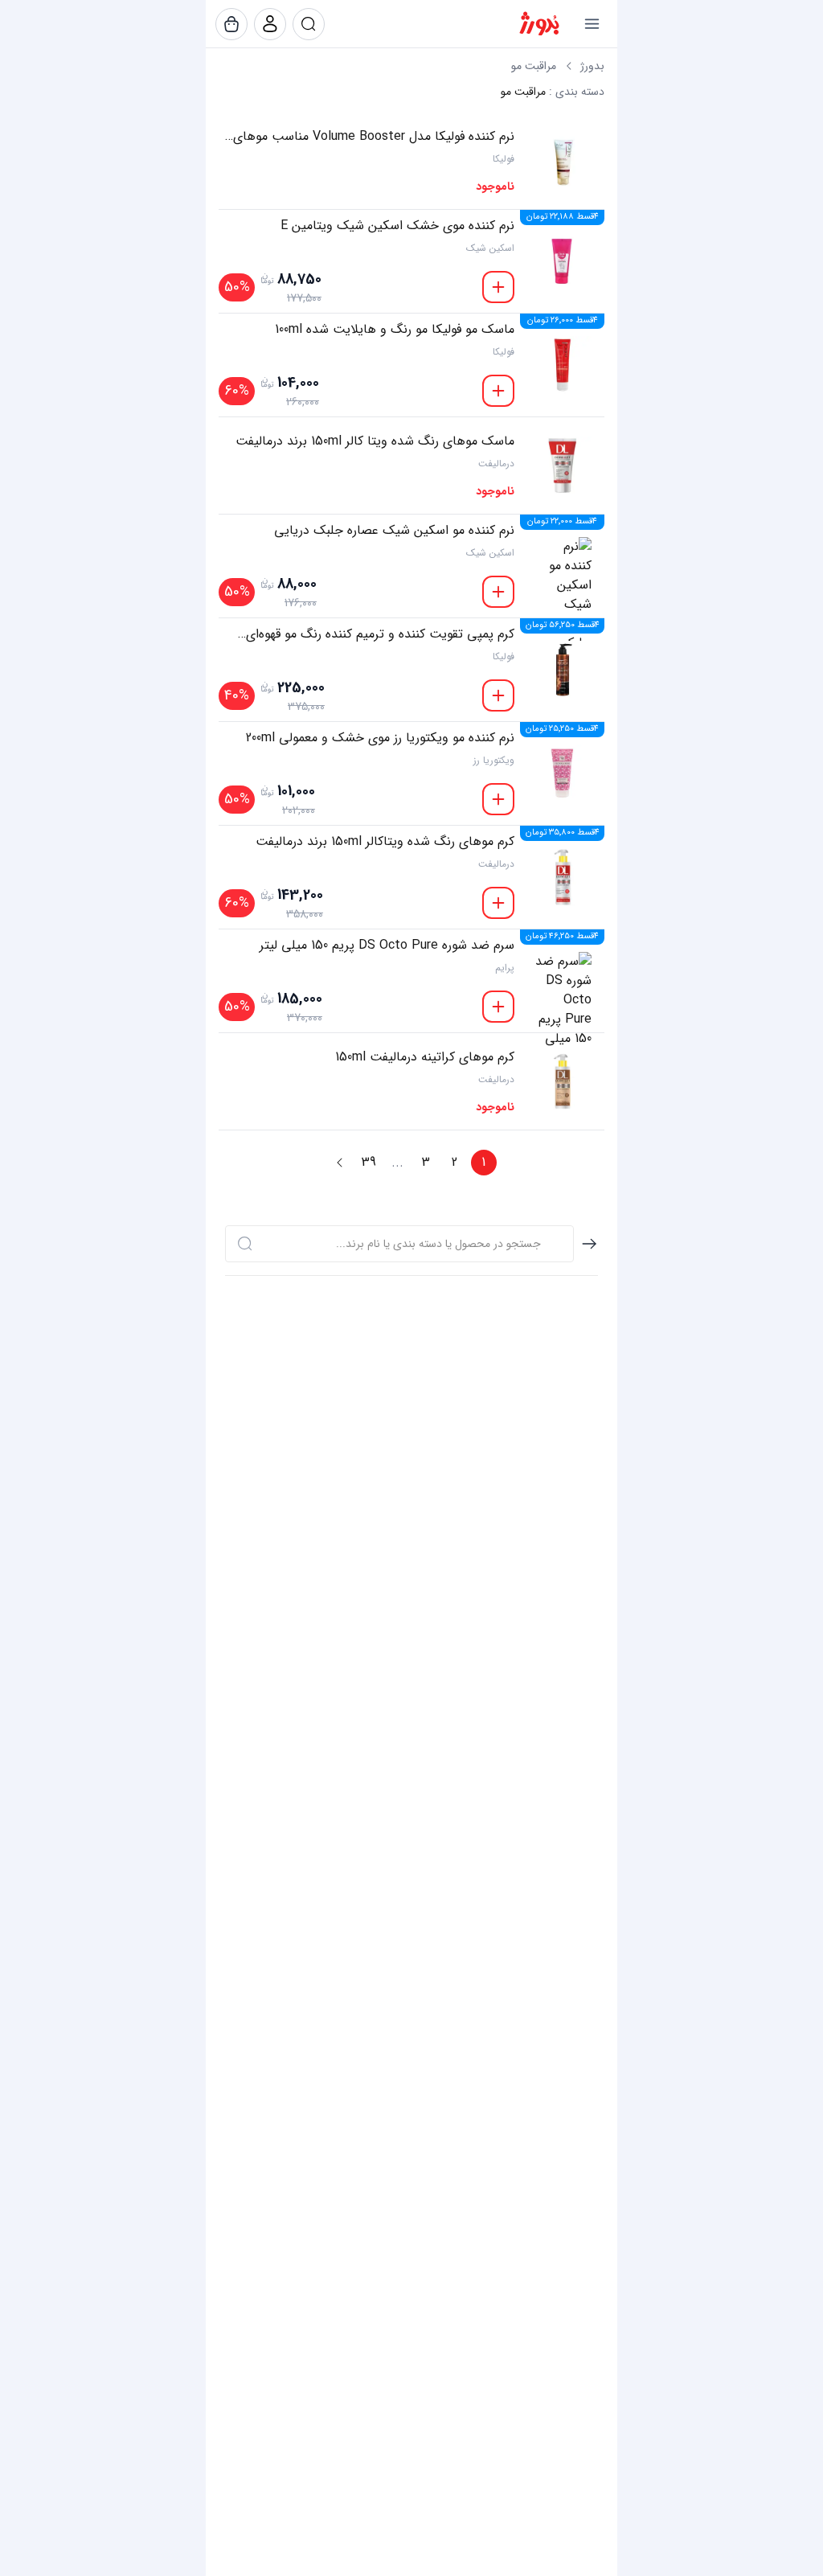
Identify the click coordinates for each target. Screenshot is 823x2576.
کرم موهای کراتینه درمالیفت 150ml (425, 1057)
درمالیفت (496, 464)
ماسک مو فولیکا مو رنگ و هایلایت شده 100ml (395, 330)
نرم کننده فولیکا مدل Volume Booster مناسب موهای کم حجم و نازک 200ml (374, 137)
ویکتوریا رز (494, 761)
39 (369, 1162)
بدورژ (592, 66)
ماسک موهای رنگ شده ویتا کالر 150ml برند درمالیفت (375, 441)
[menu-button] (592, 24)
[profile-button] (309, 24)
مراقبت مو (534, 66)
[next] (340, 1163)
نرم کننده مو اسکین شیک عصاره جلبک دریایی (394, 531)
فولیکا (504, 159)
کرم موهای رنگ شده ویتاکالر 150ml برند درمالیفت (385, 842)
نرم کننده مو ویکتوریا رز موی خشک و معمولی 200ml (380, 738)
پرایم (505, 968)
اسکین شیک (490, 248)
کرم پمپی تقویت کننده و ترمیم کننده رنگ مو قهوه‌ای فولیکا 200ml (380, 634)
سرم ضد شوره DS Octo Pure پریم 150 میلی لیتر (387, 945)
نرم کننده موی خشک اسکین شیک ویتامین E (397, 226)
